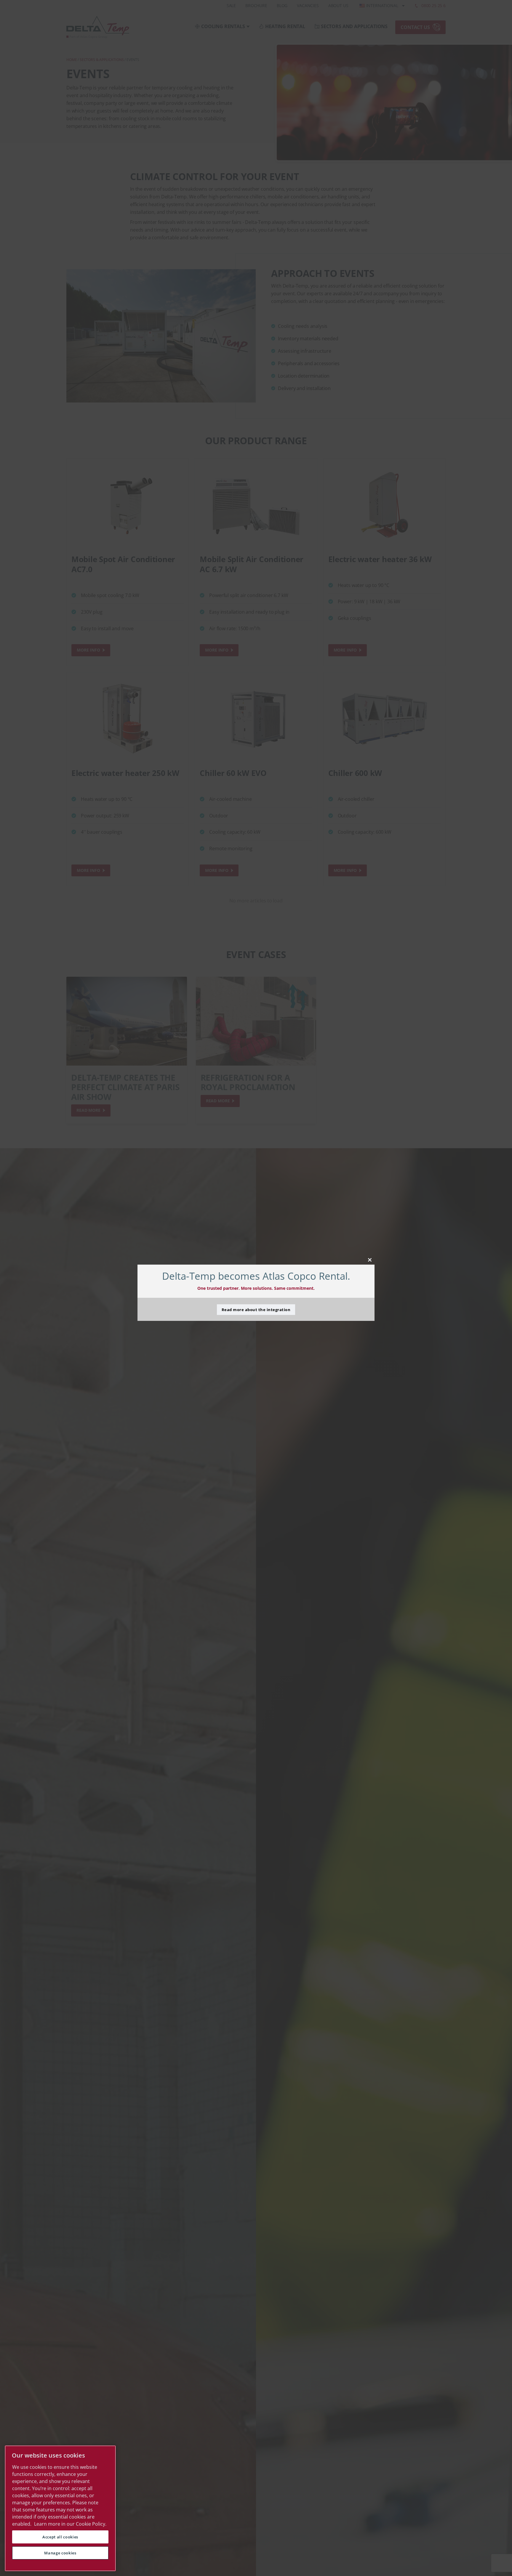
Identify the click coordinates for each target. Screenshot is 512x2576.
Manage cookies (60, 2553)
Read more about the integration (256, 1310)
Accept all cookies (60, 2537)
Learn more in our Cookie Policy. (70, 2524)
